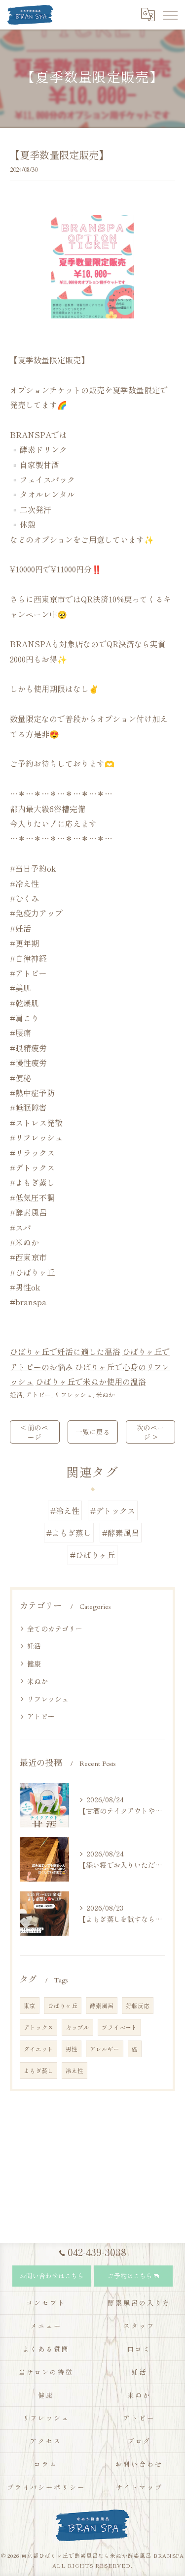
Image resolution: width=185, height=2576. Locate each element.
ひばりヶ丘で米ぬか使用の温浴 (91, 1382)
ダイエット (38, 2049)
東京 (30, 2006)
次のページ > (150, 1432)
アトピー (38, 1395)
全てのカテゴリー (55, 1629)
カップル (77, 2027)
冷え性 (74, 2071)
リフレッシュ (74, 1395)
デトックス (38, 2027)
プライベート (119, 2027)
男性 (72, 2049)
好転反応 (138, 2006)
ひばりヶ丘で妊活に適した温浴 (65, 1351)
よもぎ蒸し (38, 2071)
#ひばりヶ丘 (92, 1555)
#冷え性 (65, 1510)
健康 (34, 1664)
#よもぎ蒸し (69, 1533)
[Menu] (170, 14)
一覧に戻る (93, 1432)
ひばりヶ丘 (63, 2006)
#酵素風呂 (121, 1533)
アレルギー (105, 2049)
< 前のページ (35, 1432)
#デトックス (113, 1510)
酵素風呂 (102, 2006)
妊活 (16, 1395)
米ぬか (105, 1395)
